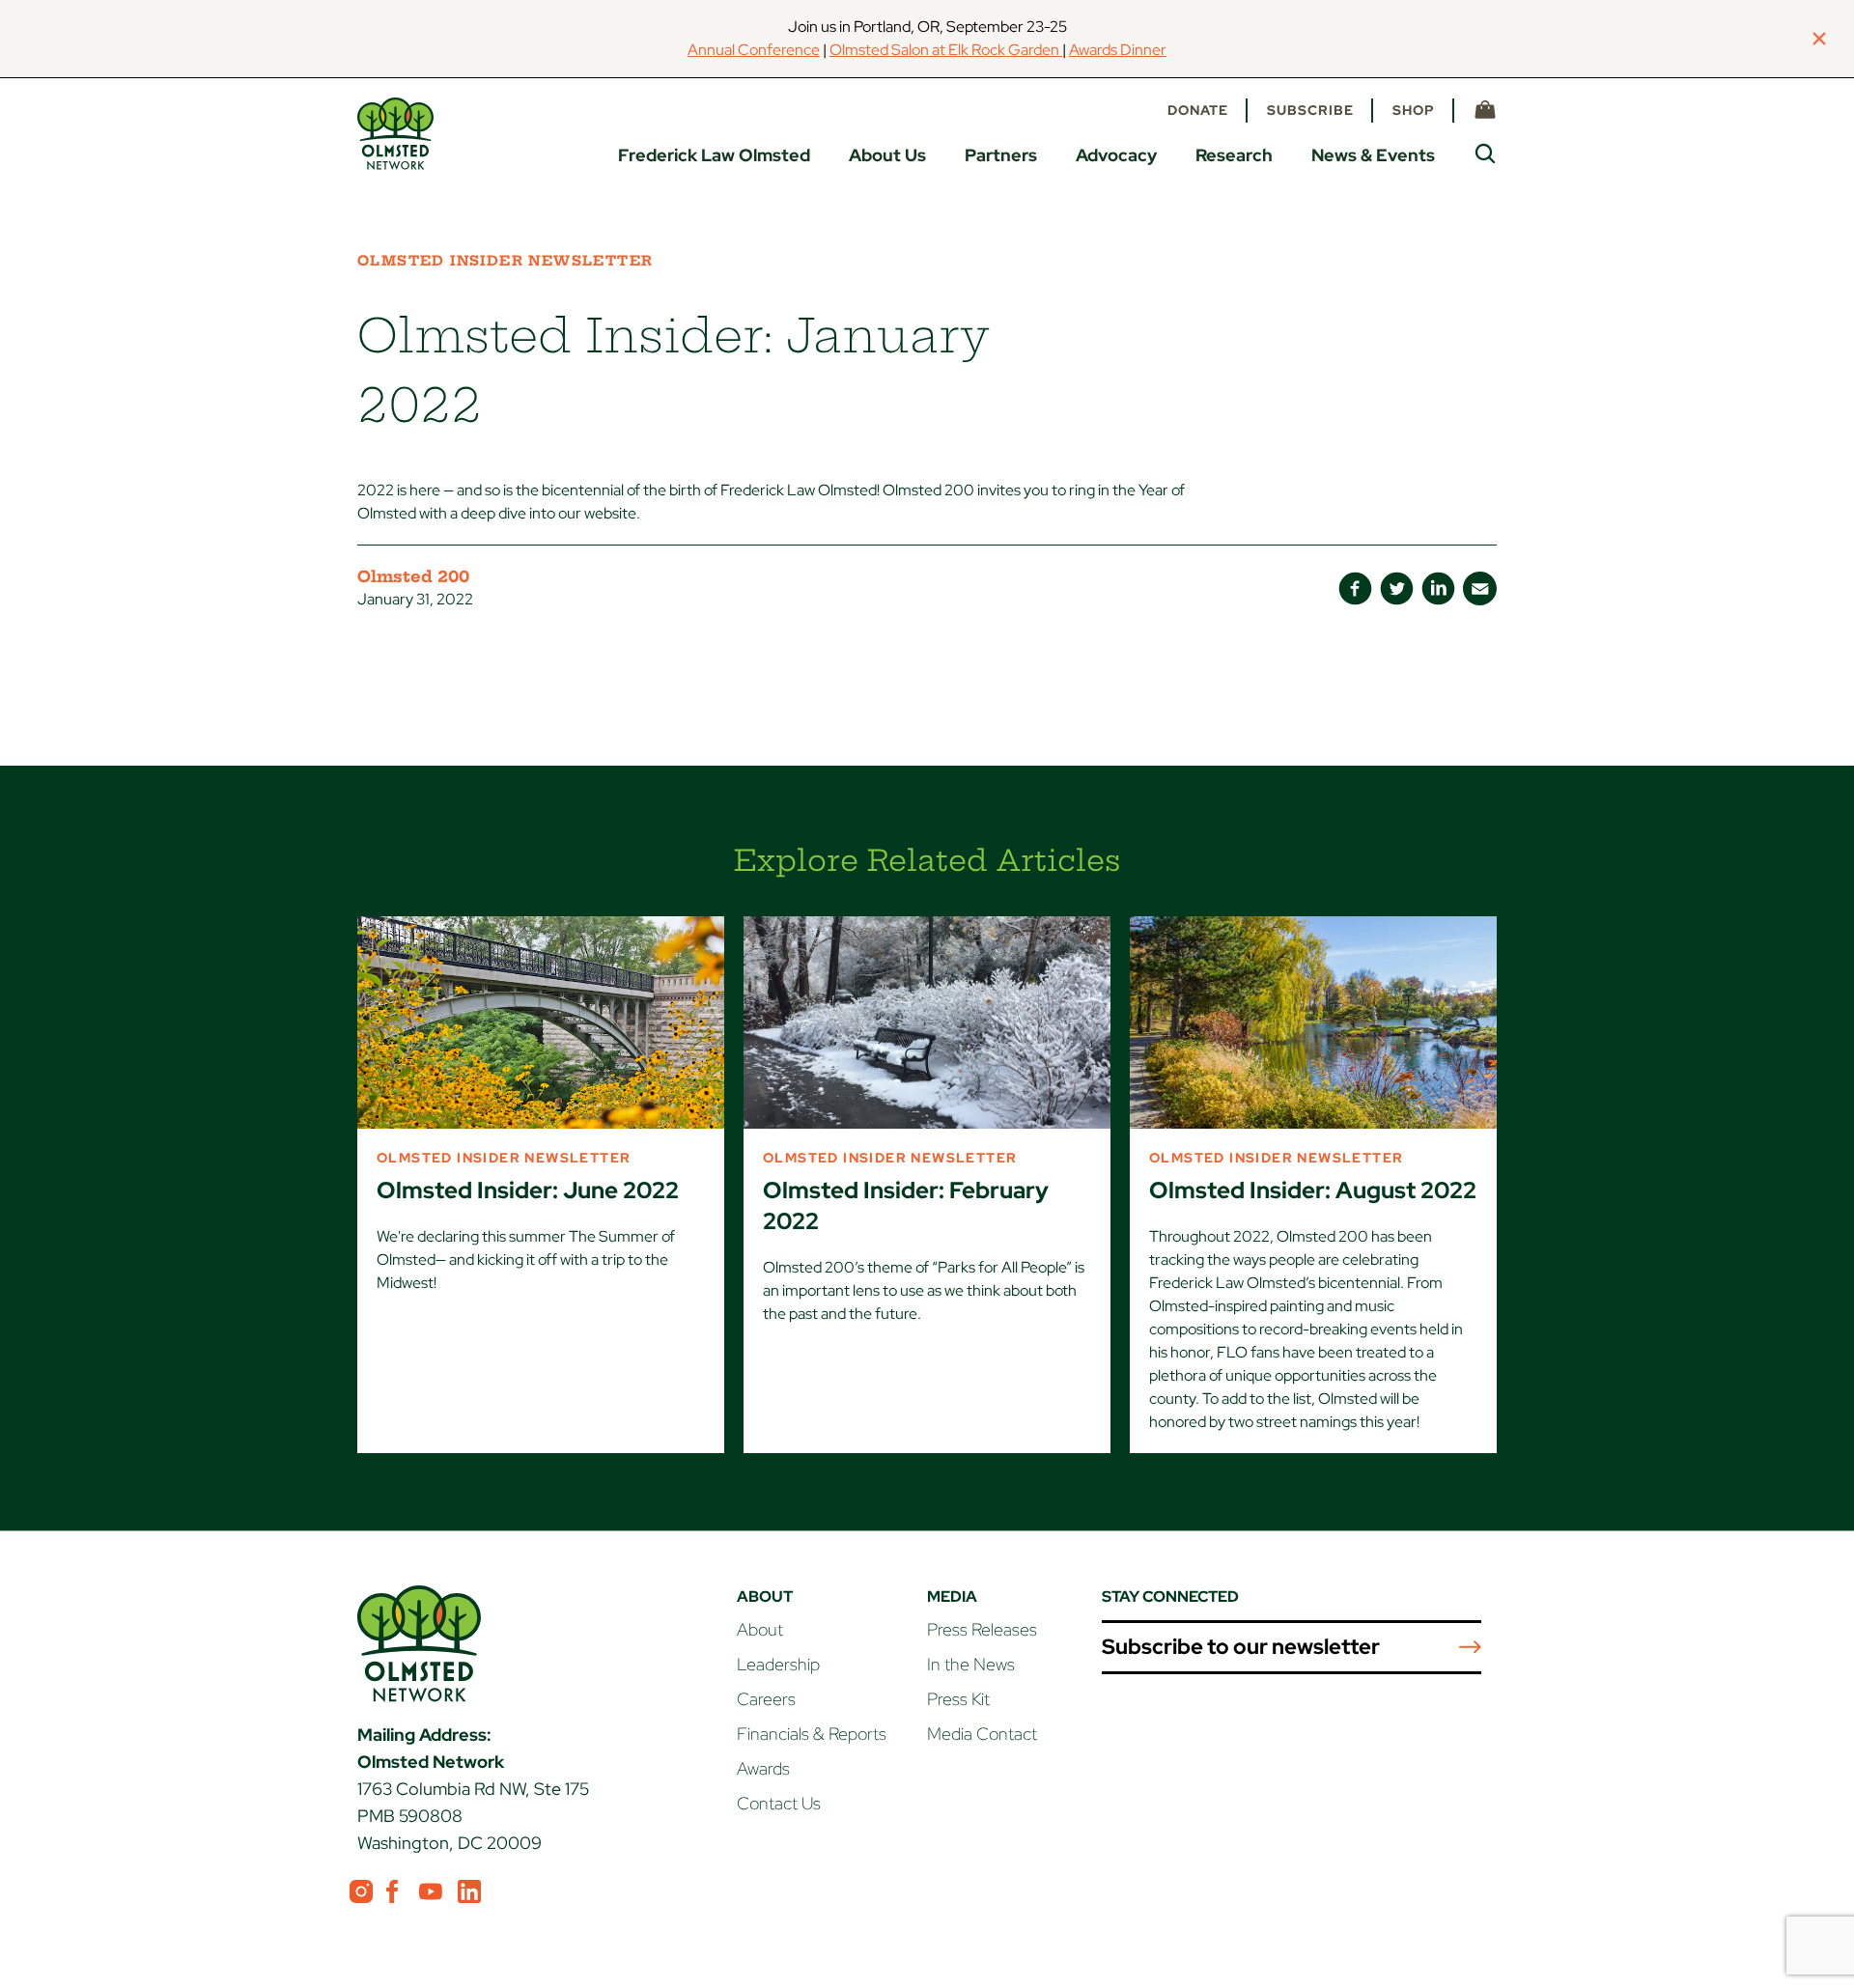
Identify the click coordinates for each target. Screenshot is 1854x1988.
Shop (1414, 110)
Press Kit (958, 1699)
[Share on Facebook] (1355, 588)
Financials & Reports (812, 1734)
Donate (1198, 110)
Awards (763, 1768)
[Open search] (1485, 154)
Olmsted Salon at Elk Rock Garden (946, 50)
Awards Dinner (1118, 50)
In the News (971, 1664)
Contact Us (779, 1803)
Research (1234, 155)
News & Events (1373, 155)
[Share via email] (1480, 588)
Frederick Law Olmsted (714, 155)
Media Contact (982, 1734)
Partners (1001, 155)
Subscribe (1310, 110)
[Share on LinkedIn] (1438, 588)
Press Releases (982, 1629)
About (760, 1629)
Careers (766, 1699)
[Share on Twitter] (1397, 588)
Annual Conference (754, 50)
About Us (887, 155)
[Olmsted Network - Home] (395, 134)
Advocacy (1116, 155)
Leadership (778, 1664)
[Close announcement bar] (1819, 39)
